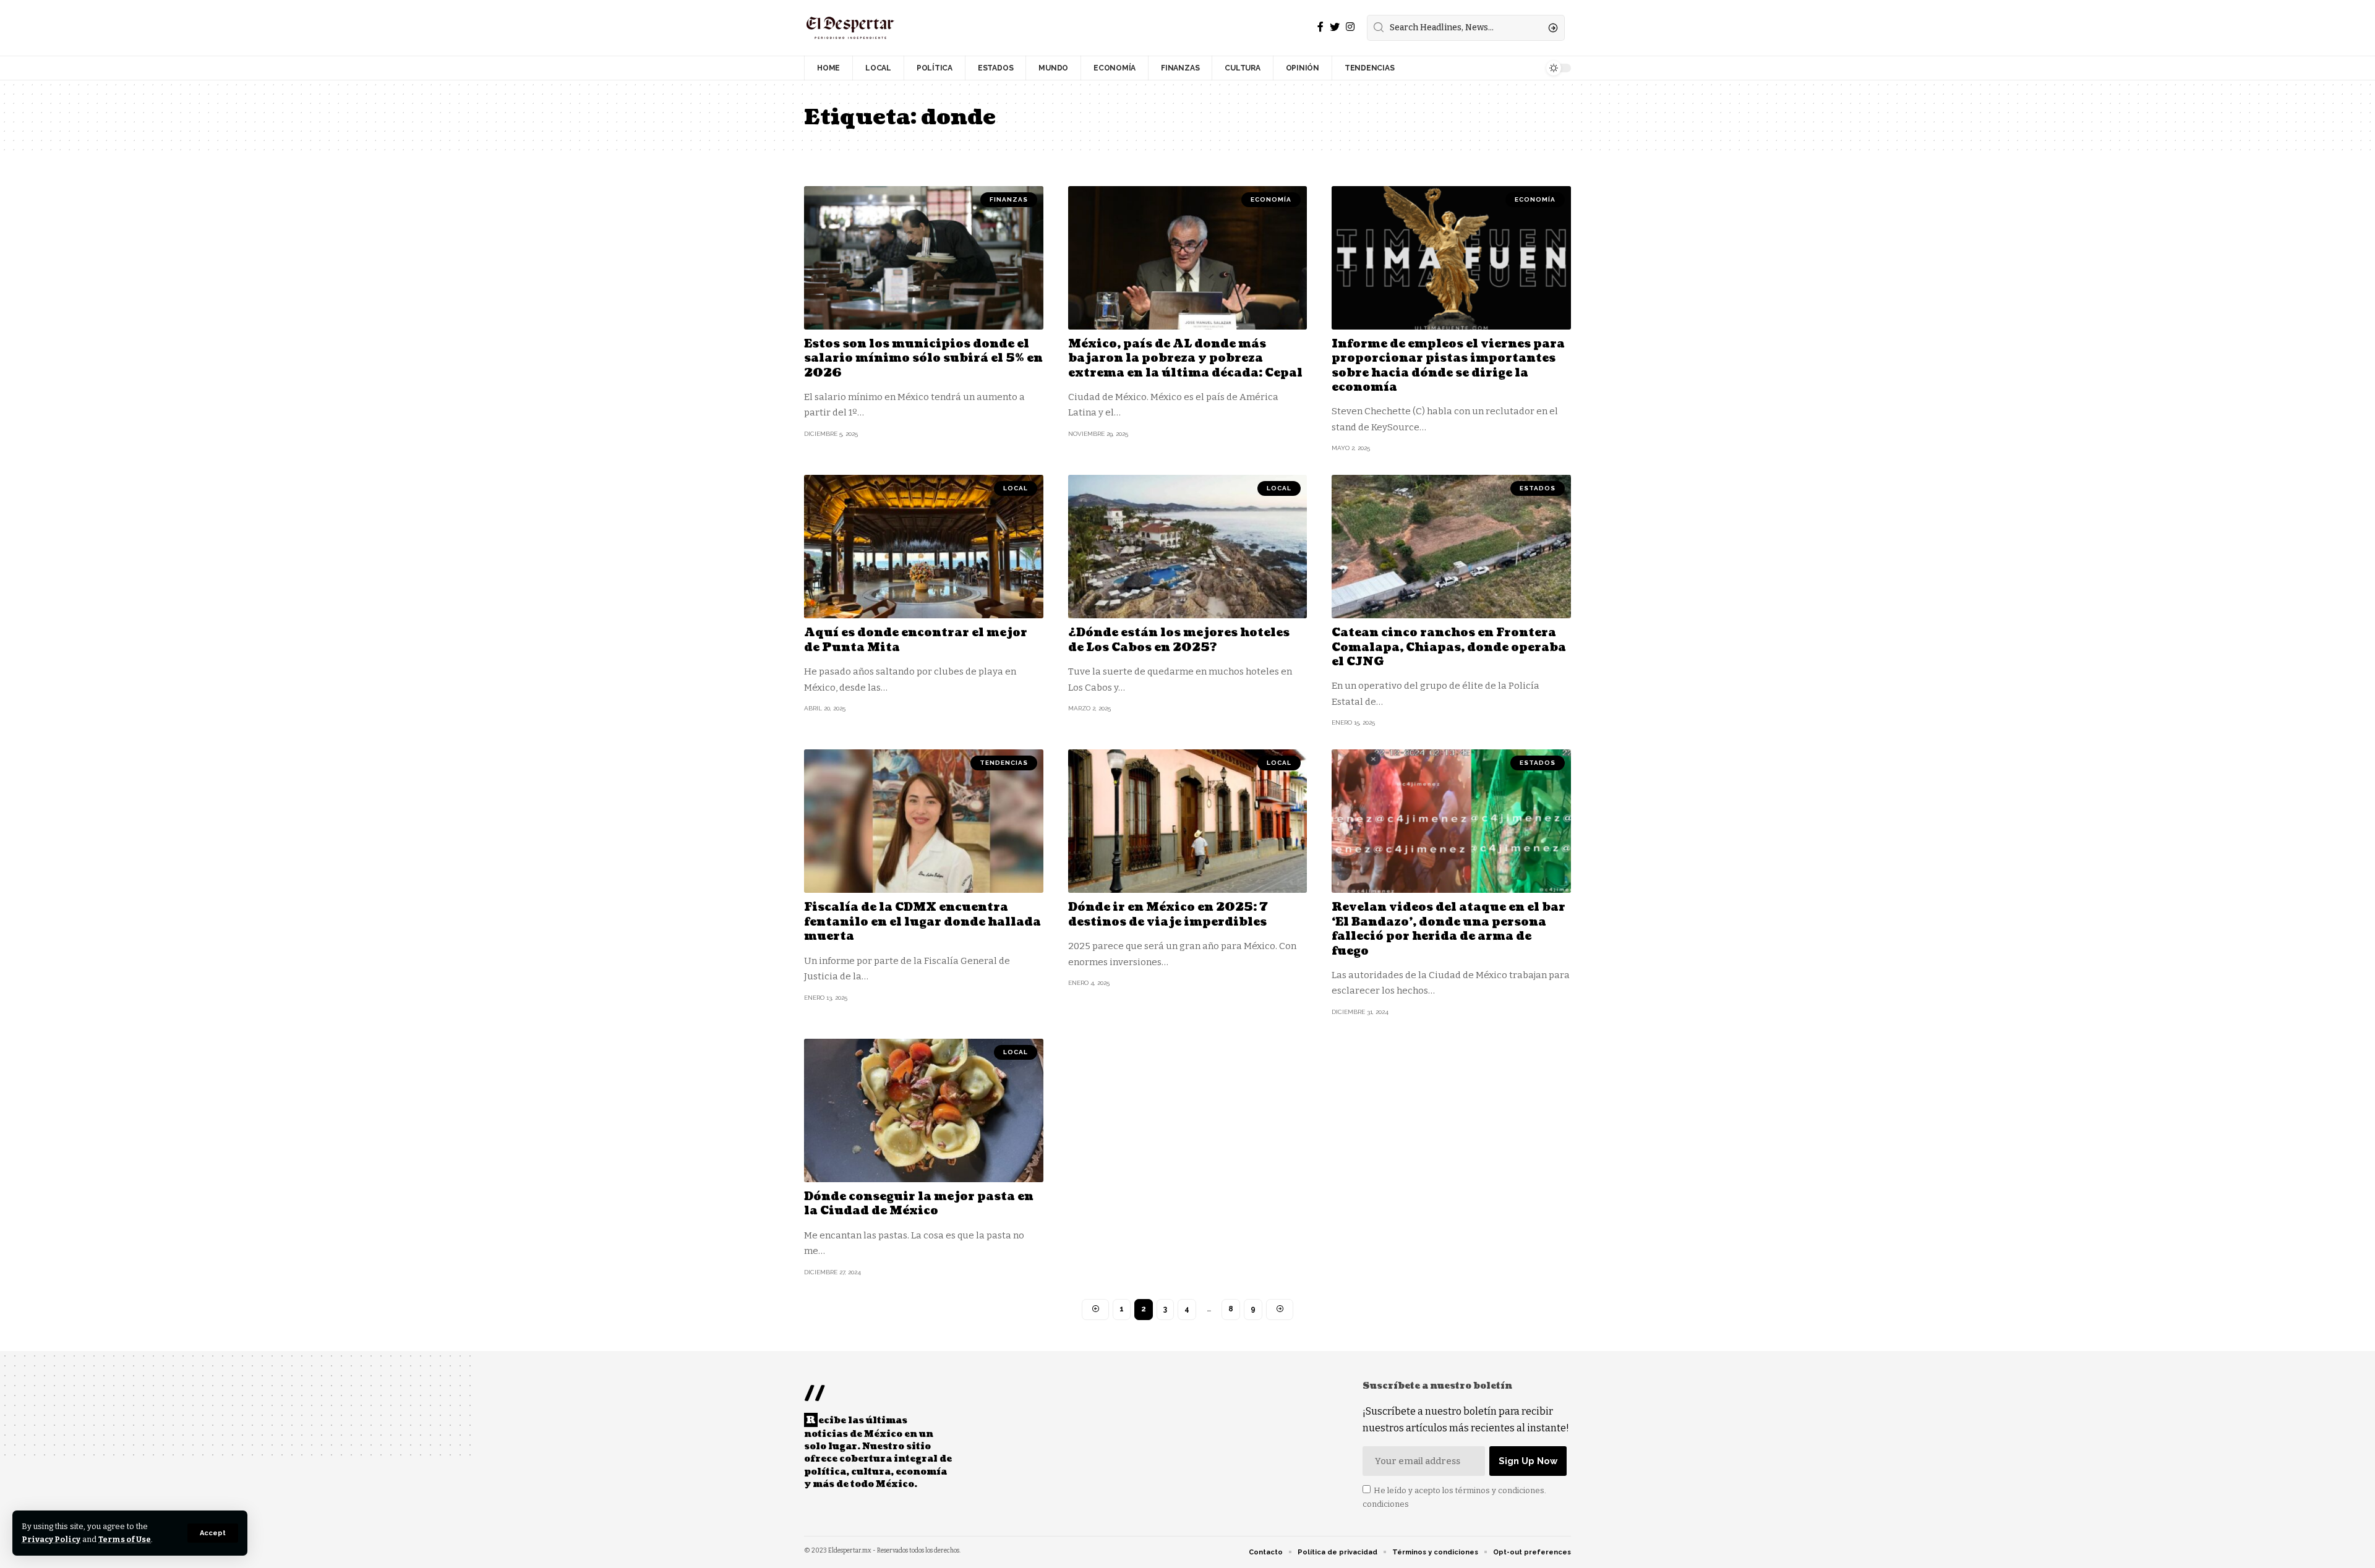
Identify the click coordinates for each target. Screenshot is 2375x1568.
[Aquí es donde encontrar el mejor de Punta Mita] (924, 547)
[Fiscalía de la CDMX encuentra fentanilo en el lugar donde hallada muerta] (924, 821)
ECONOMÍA (1271, 199)
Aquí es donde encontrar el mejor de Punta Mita (916, 640)
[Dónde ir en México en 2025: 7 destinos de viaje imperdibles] (1188, 821)
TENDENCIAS (1004, 763)
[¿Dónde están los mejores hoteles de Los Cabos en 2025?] (1188, 547)
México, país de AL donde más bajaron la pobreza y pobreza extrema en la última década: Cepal (1185, 359)
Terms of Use (125, 1539)
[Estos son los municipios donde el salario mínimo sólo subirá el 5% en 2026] (924, 258)
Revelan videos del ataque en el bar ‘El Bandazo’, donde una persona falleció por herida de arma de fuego (1449, 929)
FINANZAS (1009, 199)
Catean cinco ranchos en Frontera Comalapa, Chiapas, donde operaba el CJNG (1449, 647)
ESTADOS (1538, 488)
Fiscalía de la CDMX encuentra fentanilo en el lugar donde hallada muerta (922, 922)
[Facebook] (1320, 27)
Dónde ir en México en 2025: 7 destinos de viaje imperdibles (1168, 914)
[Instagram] (1350, 27)
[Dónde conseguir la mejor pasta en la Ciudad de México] (924, 1110)
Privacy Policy (51, 1539)
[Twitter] (1335, 27)
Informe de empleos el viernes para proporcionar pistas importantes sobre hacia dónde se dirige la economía (1448, 366)
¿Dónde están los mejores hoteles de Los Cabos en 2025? (1179, 640)
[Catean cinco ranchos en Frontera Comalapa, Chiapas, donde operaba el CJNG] (1451, 547)
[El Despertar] (850, 28)
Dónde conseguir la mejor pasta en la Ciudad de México (919, 1204)
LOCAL (1016, 488)
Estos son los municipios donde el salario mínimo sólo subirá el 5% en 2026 (923, 359)
